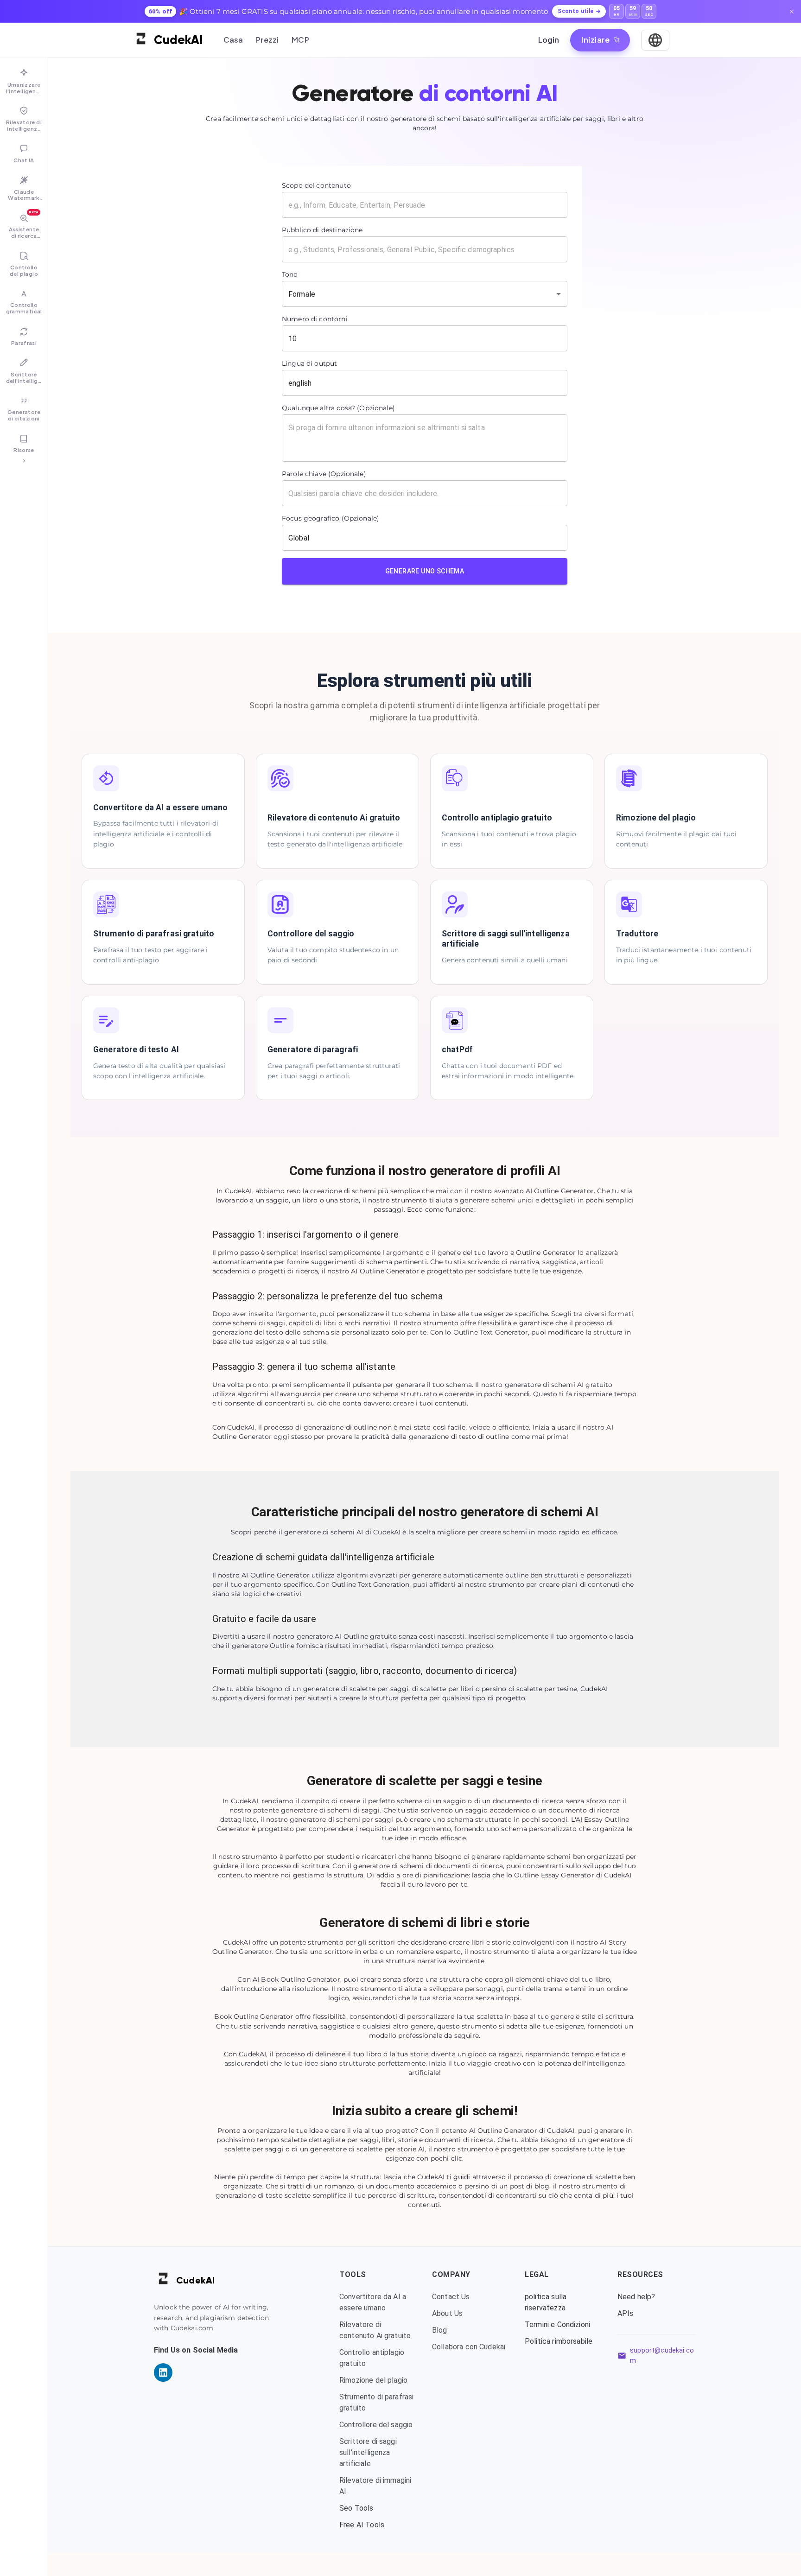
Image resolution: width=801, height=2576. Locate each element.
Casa (233, 40)
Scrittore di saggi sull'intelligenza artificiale (368, 2452)
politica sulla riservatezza (546, 2302)
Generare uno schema (425, 571)
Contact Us (451, 2297)
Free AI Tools (362, 2525)
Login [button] (549, 40)
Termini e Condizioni (557, 2325)
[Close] (792, 12)
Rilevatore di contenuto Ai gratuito (375, 2330)
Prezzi (267, 40)
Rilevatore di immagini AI (375, 2486)
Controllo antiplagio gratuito (372, 2358)
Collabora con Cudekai (469, 2347)
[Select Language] (655, 40)
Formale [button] (302, 294)
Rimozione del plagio (373, 2380)
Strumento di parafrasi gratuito (376, 2402)
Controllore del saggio (376, 2425)
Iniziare (595, 40)
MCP (300, 40)
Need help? (636, 2297)
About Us (447, 2313)
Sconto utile (575, 11)
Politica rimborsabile (559, 2341)
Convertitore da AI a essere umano (373, 2302)
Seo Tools (356, 2508)
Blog (440, 2330)
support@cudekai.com (662, 2356)
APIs (626, 2313)
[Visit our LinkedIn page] (163, 2372)
